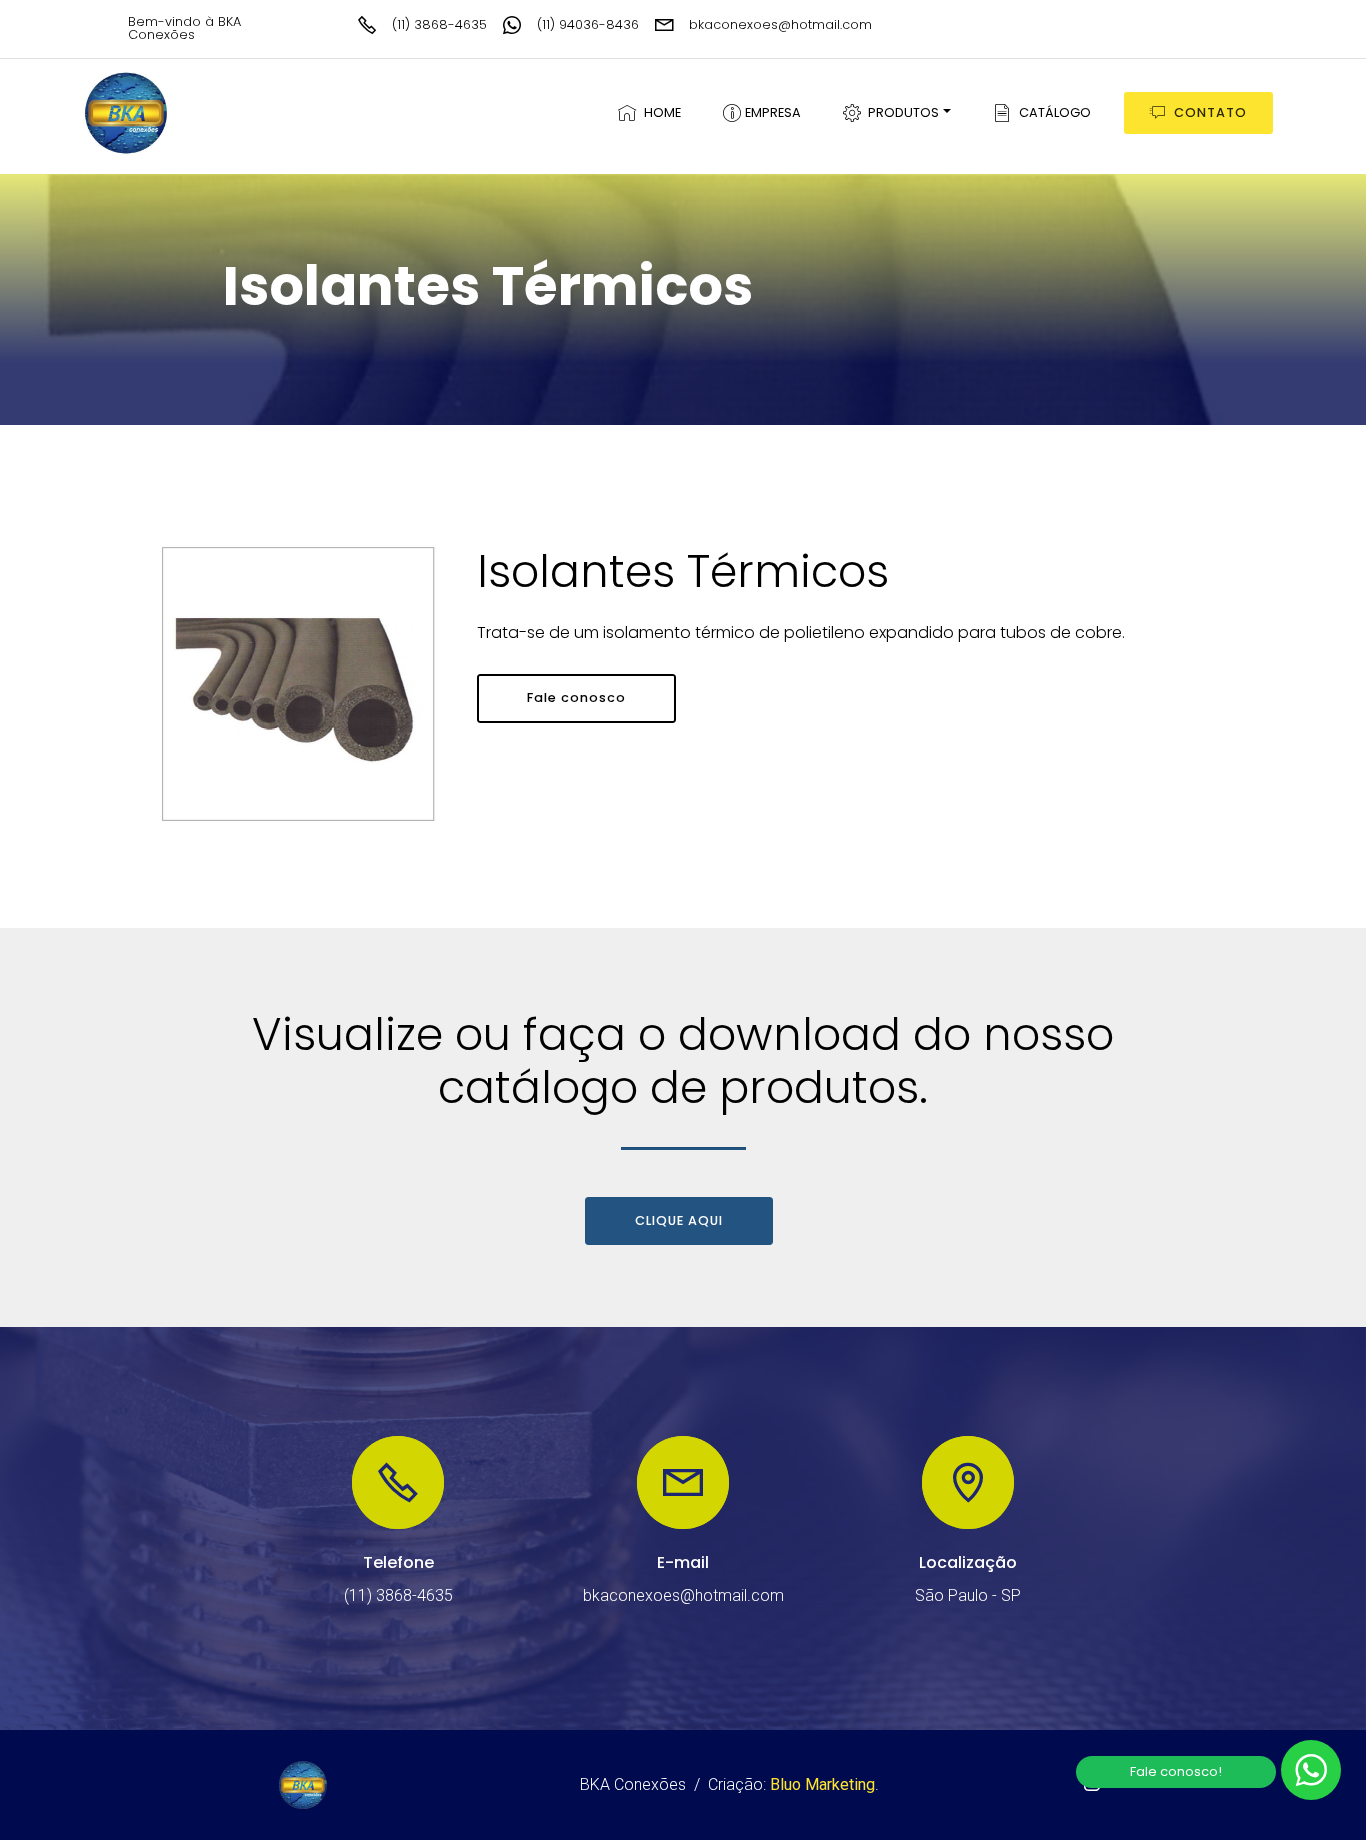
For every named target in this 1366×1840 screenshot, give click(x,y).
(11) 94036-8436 (588, 24)
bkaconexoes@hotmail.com (780, 24)
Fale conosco (576, 697)
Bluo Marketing (822, 1784)
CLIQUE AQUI (679, 1220)
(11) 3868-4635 (439, 24)
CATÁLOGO (1052, 112)
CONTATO (1210, 112)
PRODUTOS (900, 112)
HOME (659, 112)
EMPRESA (771, 112)
